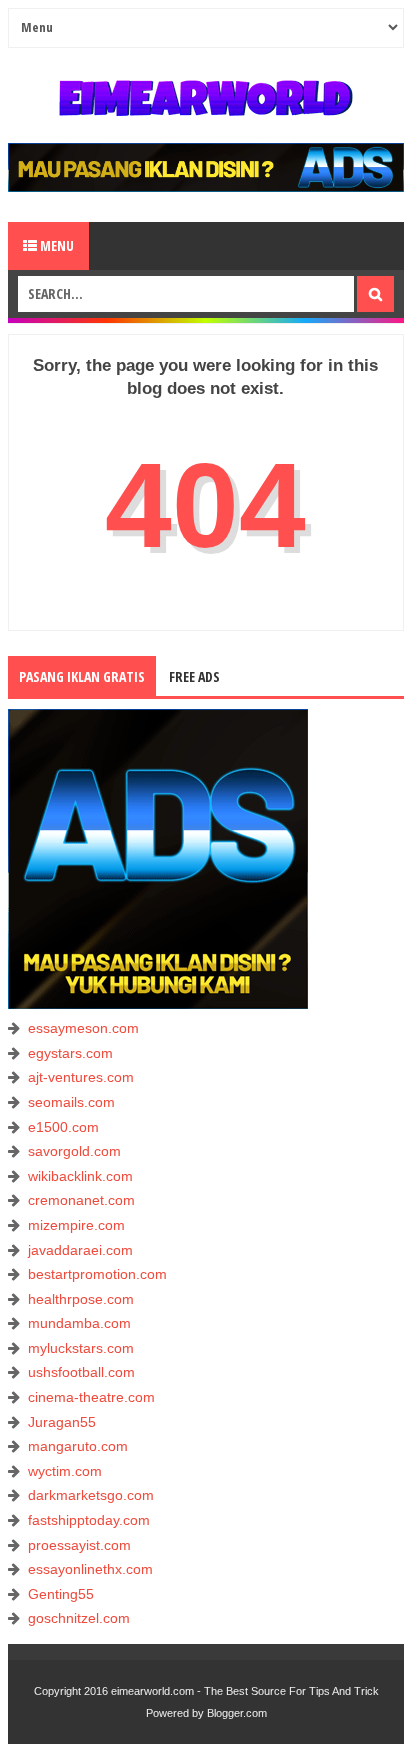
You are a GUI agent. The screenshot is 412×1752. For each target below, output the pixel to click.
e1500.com (63, 1127)
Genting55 (61, 1594)
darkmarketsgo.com (91, 1495)
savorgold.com (74, 1151)
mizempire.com (76, 1225)
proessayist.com (79, 1545)
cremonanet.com (81, 1200)
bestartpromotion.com (97, 1274)
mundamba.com (79, 1323)
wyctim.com (65, 1471)
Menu (55, 245)
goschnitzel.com (79, 1618)
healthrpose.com (81, 1299)
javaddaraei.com (80, 1250)
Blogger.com (237, 1713)
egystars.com (70, 1053)
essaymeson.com (83, 1028)
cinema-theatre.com (91, 1397)
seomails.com (71, 1102)
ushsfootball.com (81, 1372)
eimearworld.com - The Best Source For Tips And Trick (245, 1691)
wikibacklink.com (80, 1176)
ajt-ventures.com (81, 1077)
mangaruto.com (78, 1446)
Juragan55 (62, 1422)
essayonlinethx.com (90, 1569)
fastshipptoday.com (89, 1520)
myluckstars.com (81, 1348)
